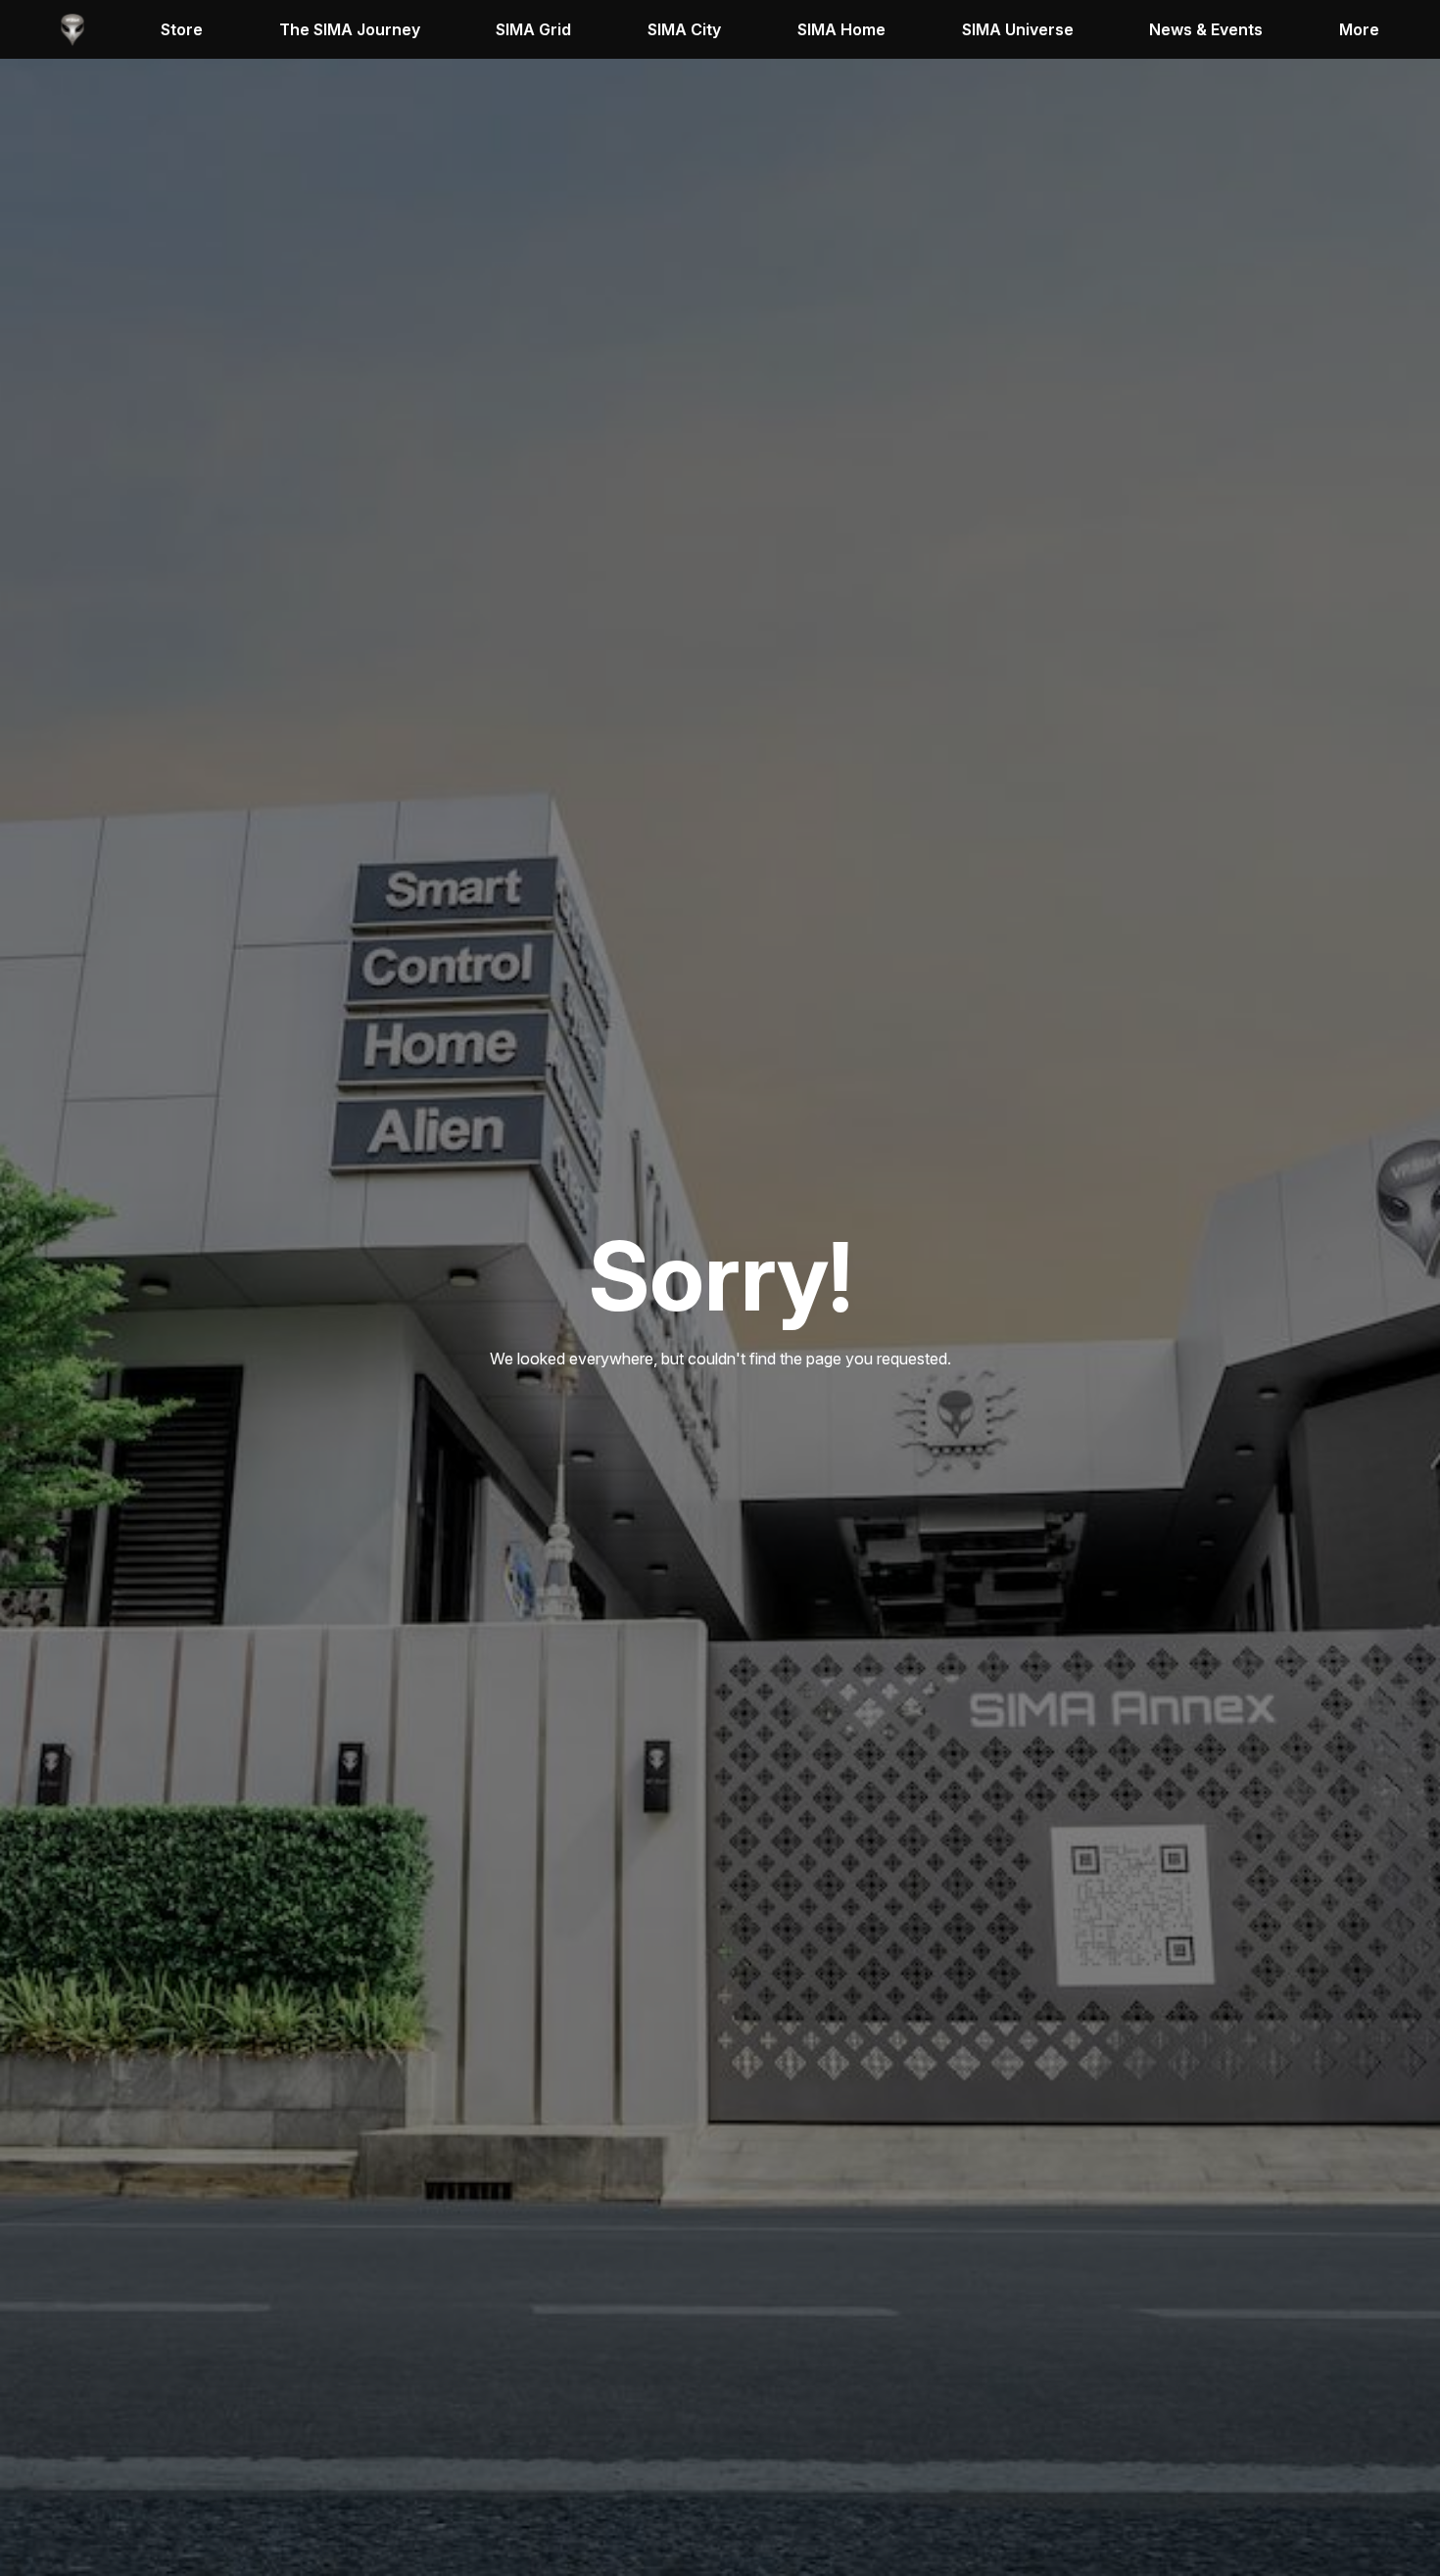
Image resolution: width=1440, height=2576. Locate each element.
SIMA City (684, 29)
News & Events (1206, 29)
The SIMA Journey (350, 29)
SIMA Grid (533, 29)
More (1359, 29)
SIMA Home (841, 29)
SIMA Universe (1018, 29)
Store (182, 29)
